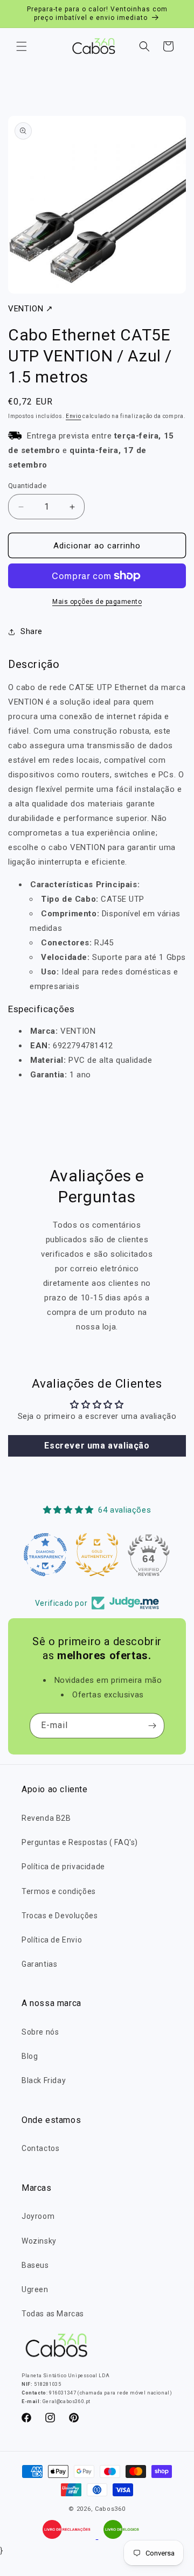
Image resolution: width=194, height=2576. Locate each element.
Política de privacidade (63, 1867)
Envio (74, 416)
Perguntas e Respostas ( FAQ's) (80, 1842)
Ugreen (35, 2289)
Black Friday (44, 2080)
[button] (22, 46)
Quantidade (27, 486)
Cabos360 (110, 2509)
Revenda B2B (46, 1818)
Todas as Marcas (53, 2314)
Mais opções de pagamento (97, 602)
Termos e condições (59, 1891)
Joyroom (38, 2216)
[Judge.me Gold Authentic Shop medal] (97, 1555)
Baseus (35, 2265)
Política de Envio (52, 1940)
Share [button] (32, 631)
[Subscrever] (152, 1726)
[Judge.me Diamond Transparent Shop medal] (45, 1555)
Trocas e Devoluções (60, 1916)
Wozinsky (39, 2241)
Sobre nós (40, 2032)
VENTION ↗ (30, 309)
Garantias (39, 1964)
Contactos (40, 2148)
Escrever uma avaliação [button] (97, 1446)
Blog (30, 2056)
